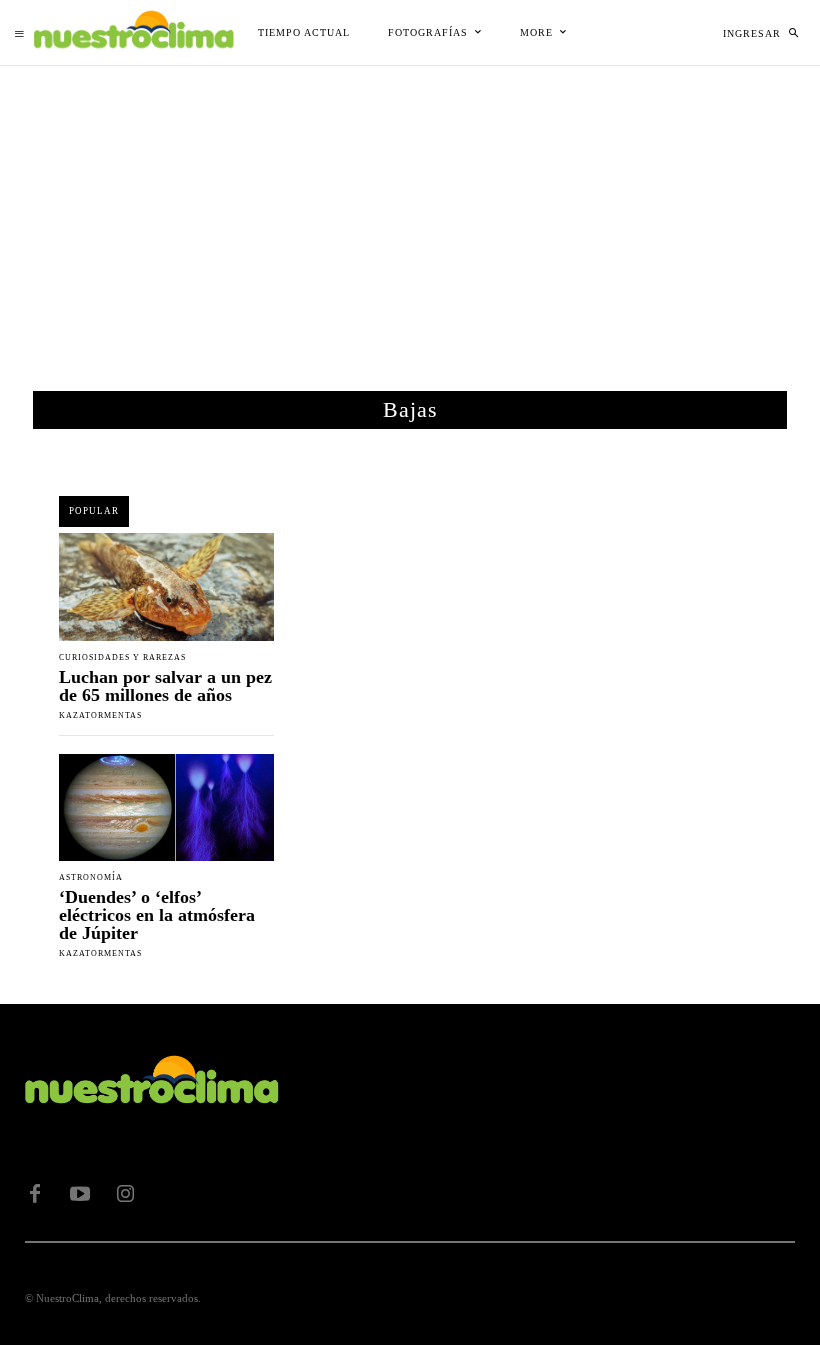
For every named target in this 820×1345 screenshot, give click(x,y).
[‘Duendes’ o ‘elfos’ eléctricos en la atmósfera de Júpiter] (166, 808)
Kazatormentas (100, 715)
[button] (793, 33)
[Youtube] (80, 1194)
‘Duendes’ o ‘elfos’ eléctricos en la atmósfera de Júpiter (157, 915)
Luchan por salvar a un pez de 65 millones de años (165, 686)
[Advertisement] (410, 216)
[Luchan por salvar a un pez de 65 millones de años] (166, 587)
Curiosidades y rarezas (122, 658)
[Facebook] (35, 1194)
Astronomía (91, 878)
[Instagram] (125, 1194)
